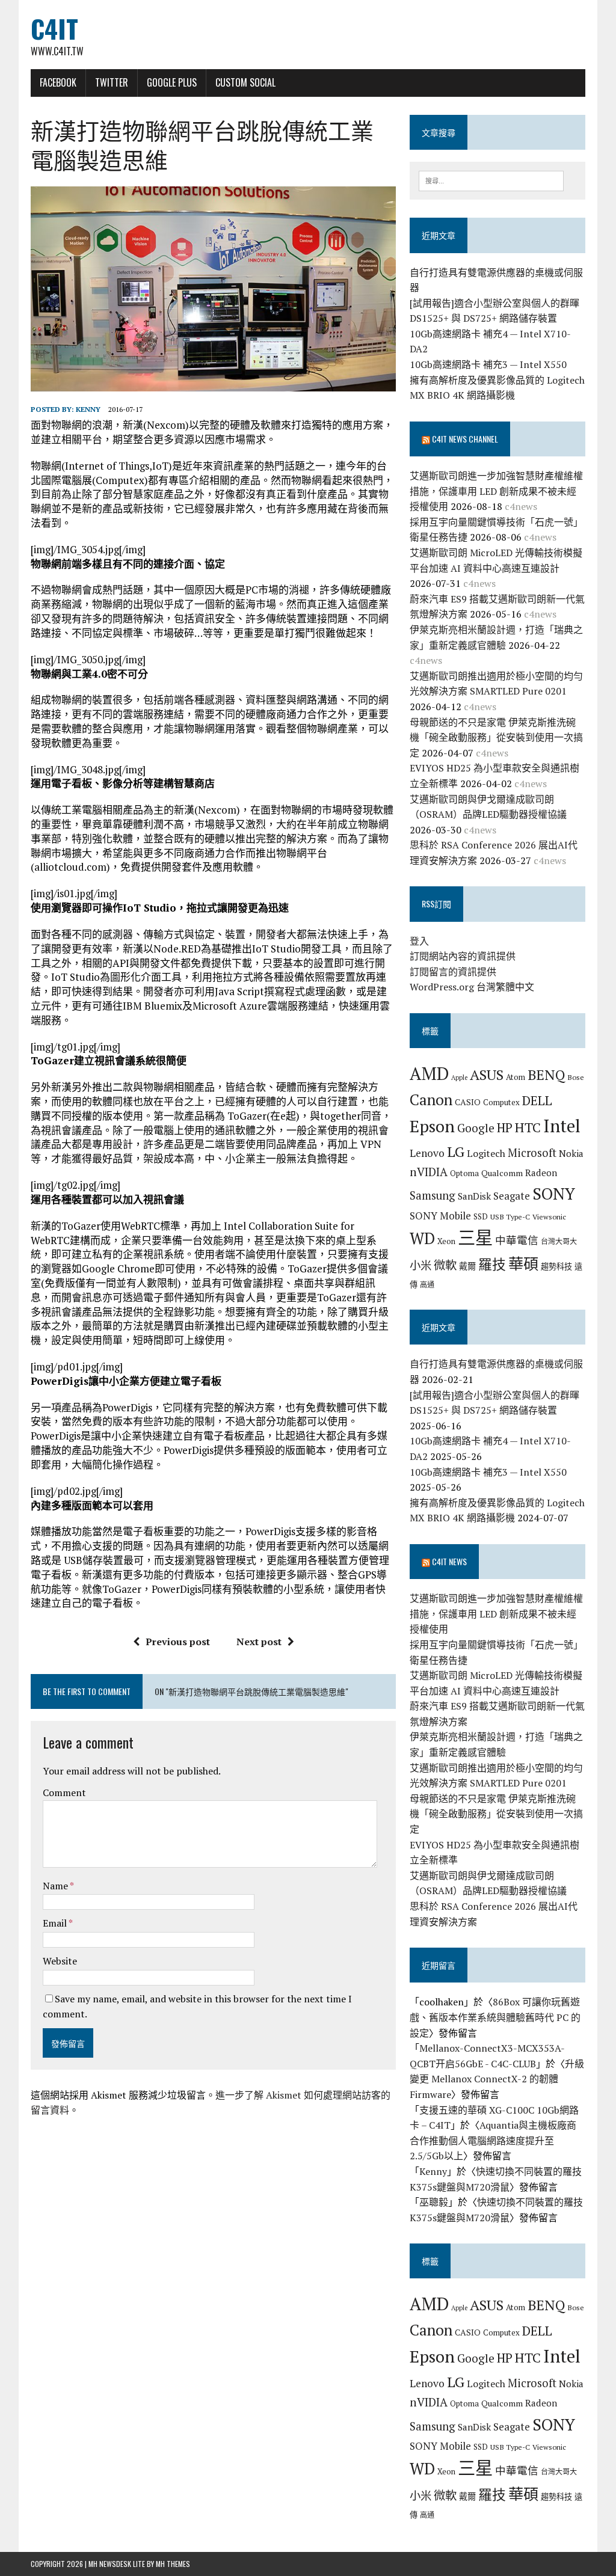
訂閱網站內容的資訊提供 (463, 956)
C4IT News (449, 1561)
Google (476, 1128)
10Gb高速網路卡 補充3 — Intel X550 (488, 364)
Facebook (58, 82)
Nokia (571, 1153)
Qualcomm (502, 1173)
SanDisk (474, 1196)
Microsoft (532, 1153)
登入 (419, 941)
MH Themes (173, 2564)
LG (456, 1152)
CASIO (468, 1102)
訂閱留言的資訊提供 (453, 972)
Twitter (112, 82)
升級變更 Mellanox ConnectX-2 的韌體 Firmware (497, 2079)
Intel (562, 1126)
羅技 (492, 1264)
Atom (516, 1077)
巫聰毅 (434, 2202)
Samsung (433, 1195)
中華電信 (517, 1240)
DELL (537, 1100)
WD (422, 1238)
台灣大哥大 (559, 1241)
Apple (459, 1078)
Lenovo (427, 1153)
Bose (576, 1077)
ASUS (487, 1075)
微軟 (445, 1265)
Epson (432, 1126)
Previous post (178, 1642)
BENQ (546, 1075)
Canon (431, 1099)
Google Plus (172, 82)
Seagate (512, 1196)
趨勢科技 (556, 1266)
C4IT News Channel (465, 439)
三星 (475, 1237)
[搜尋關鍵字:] (491, 180)
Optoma (464, 1173)
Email (56, 1923)
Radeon (541, 1173)
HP (505, 1127)
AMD (429, 1073)
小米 (420, 1265)
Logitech (486, 1153)
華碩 (523, 1264)
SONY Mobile (440, 1216)
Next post (259, 1642)
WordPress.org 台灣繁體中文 (472, 987)
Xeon (446, 1241)
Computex (501, 1102)
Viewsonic (549, 1216)
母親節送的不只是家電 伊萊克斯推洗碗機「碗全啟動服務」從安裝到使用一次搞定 (496, 738)
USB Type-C (510, 1216)
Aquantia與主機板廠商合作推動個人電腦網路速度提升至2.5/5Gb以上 (493, 2140)
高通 (427, 1284)
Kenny (88, 409)
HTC (528, 1127)
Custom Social (245, 82)
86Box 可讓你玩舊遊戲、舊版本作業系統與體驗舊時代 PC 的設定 (495, 2017)
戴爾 (467, 1266)
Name (56, 1886)
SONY (554, 1194)
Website (60, 1961)
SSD (481, 1216)
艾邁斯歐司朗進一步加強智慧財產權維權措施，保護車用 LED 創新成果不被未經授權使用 (496, 491)
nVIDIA (429, 1172)
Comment (64, 1792)
